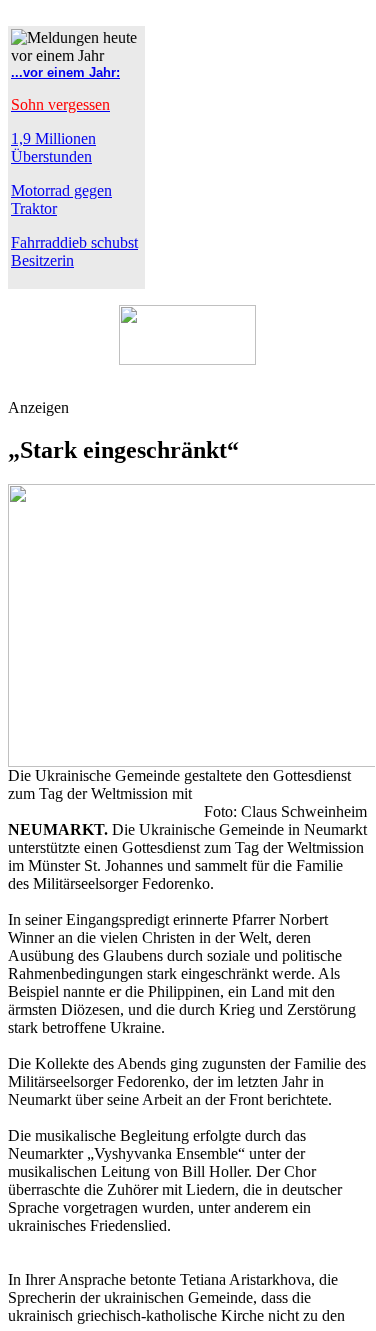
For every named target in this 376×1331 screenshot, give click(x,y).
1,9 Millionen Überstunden (53, 147)
